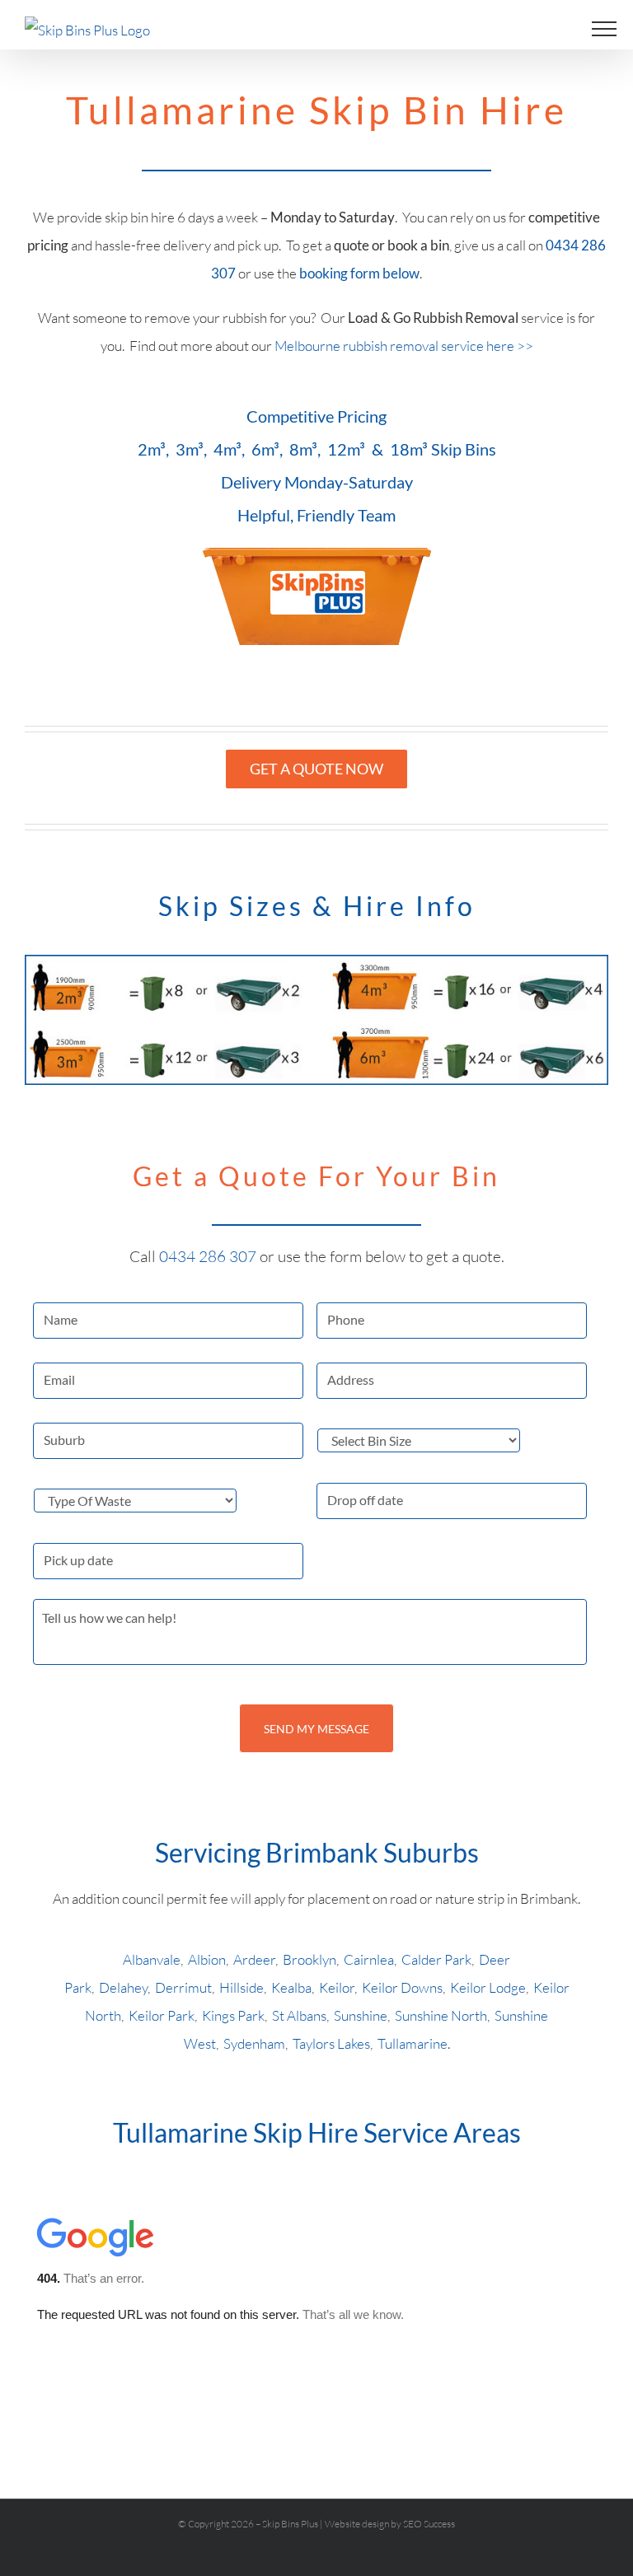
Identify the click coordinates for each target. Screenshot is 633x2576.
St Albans (299, 2015)
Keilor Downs (402, 1987)
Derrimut (183, 1987)
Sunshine (361, 2015)
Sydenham (254, 2043)
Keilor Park (162, 2015)
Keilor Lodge (488, 1987)
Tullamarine (413, 2043)
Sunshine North (441, 2015)
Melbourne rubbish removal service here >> (404, 346)
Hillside (241, 1987)
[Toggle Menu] (604, 29)
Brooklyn (309, 1959)
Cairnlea (369, 1959)
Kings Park (233, 2015)
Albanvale (152, 1959)
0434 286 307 (209, 1256)
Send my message (316, 1729)
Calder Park (436, 1959)
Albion (207, 1959)
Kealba (291, 1987)
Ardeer (254, 1959)
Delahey (123, 1987)
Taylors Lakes (331, 2043)
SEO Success (429, 2524)
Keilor (337, 1987)
